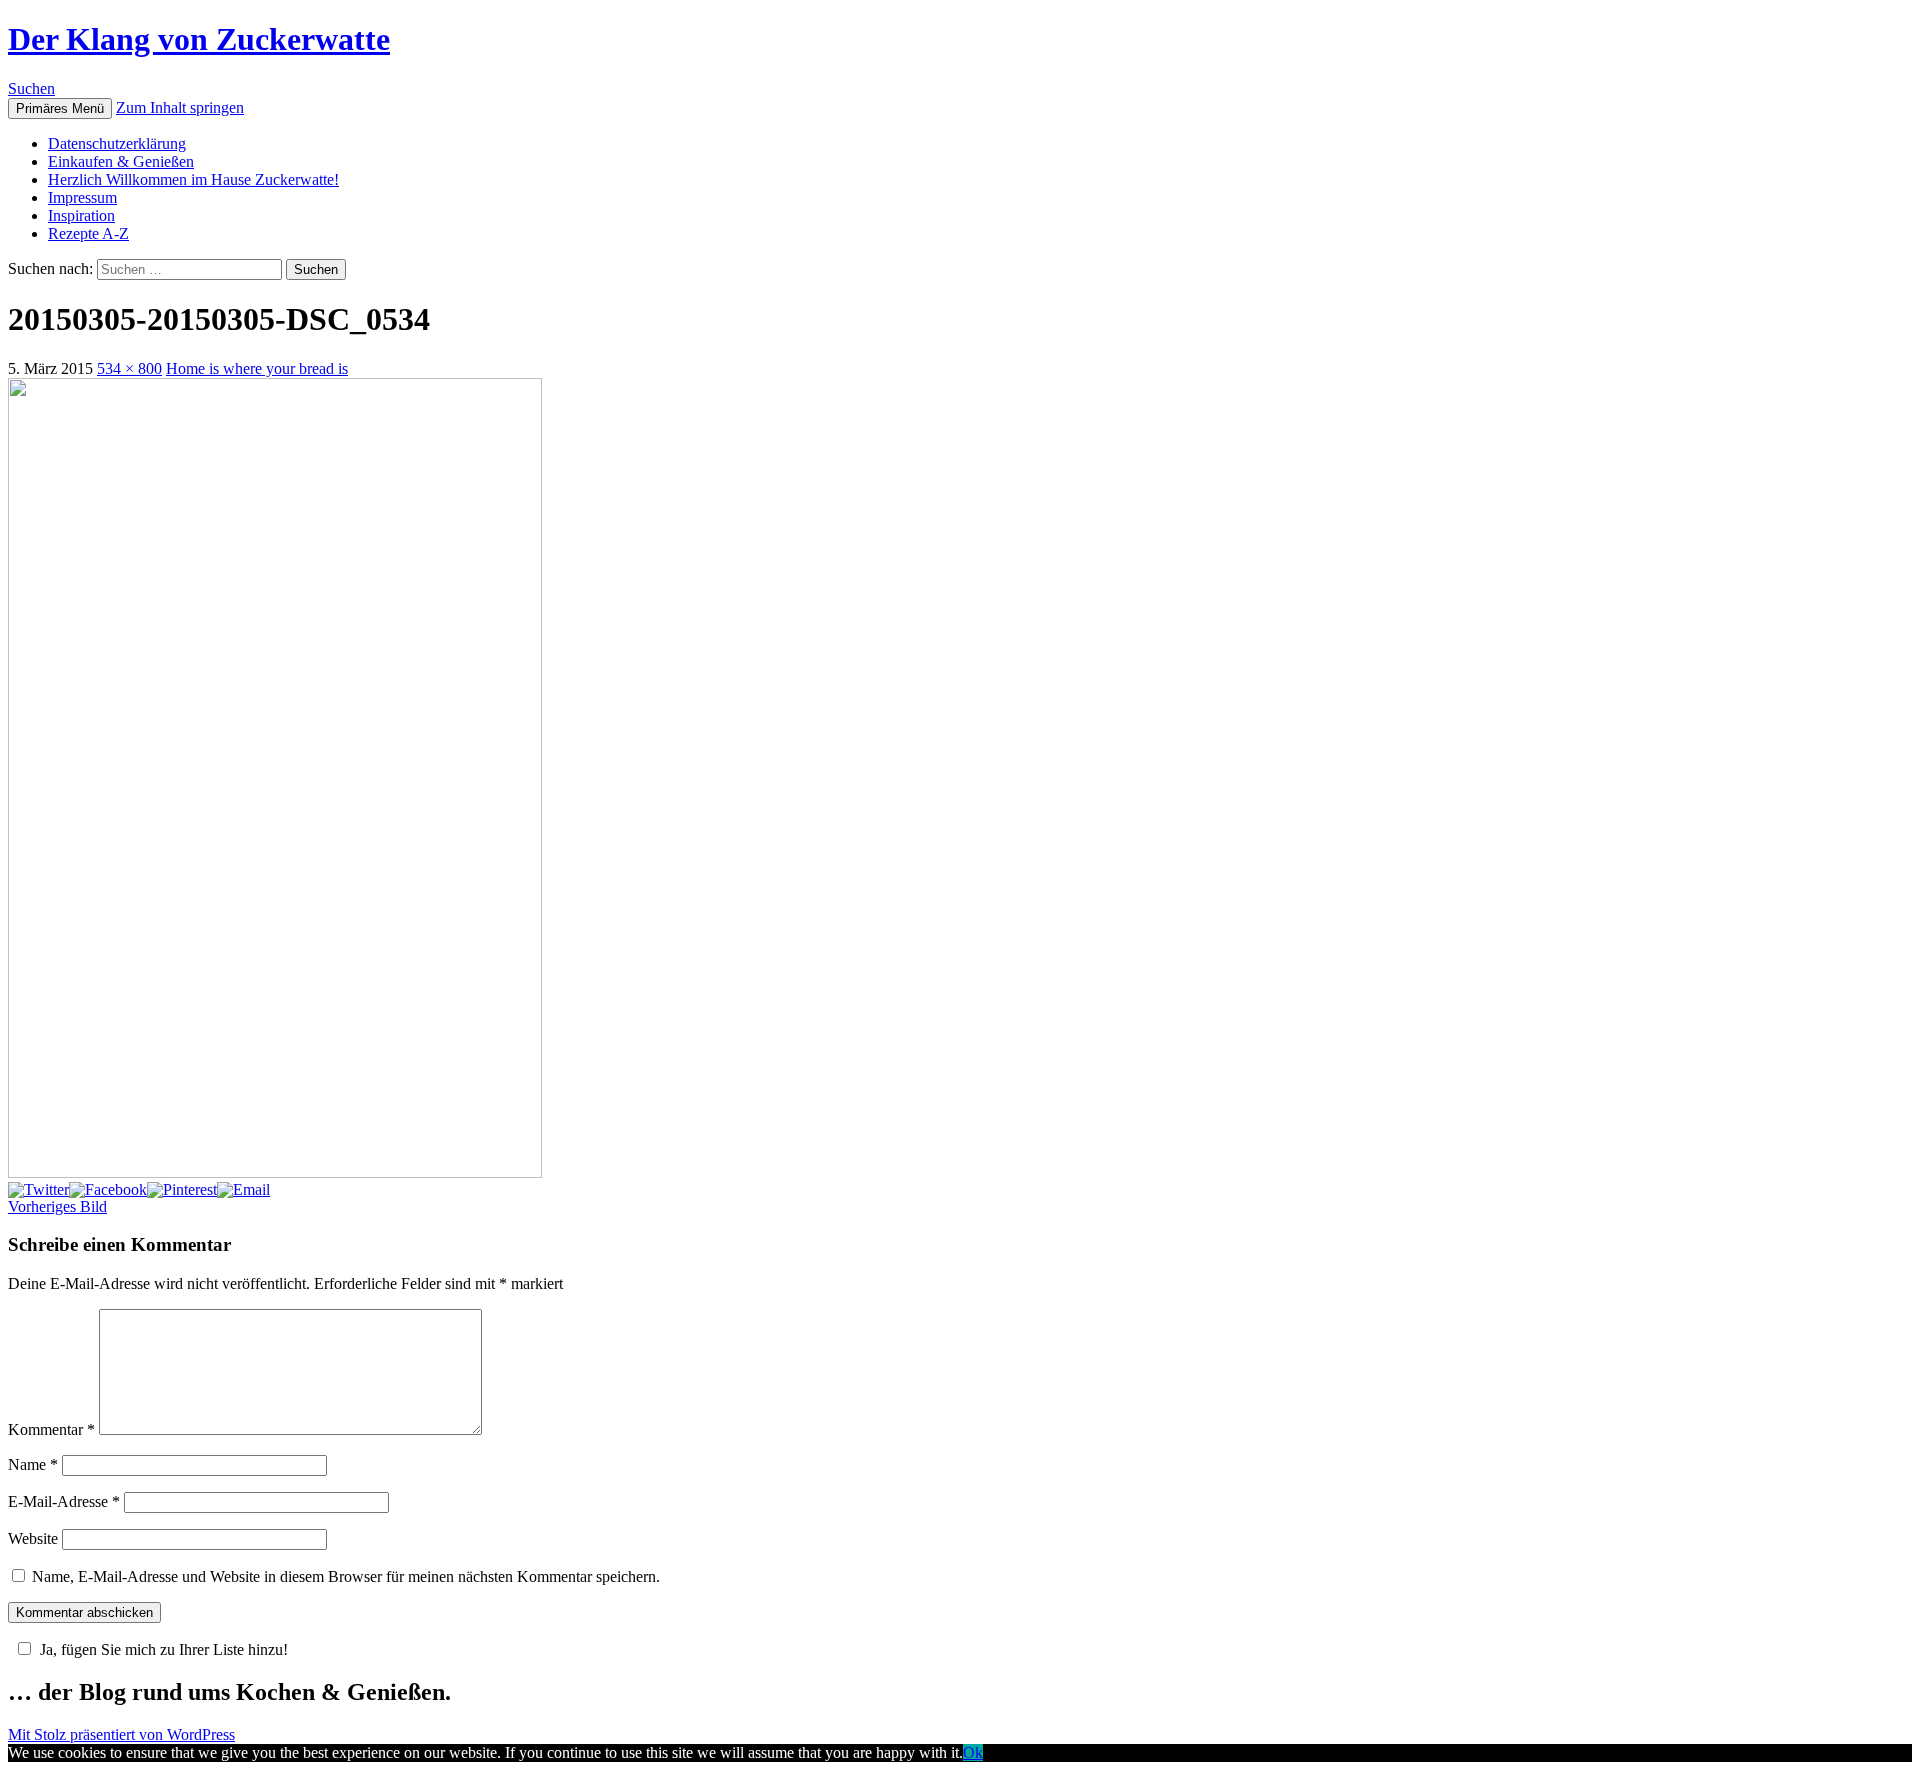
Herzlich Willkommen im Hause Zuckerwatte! (193, 179)
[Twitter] (38, 1189)
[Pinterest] (182, 1189)
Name (33, 1464)
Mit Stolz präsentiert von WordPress (121, 1734)
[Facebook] (108, 1189)
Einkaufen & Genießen (121, 161)
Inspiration (81, 215)
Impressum (82, 197)
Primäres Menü (60, 108)
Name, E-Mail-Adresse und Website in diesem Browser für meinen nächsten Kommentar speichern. (346, 1576)
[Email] (243, 1189)
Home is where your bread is (257, 368)
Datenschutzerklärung (117, 143)
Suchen (31, 88)
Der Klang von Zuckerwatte (199, 39)
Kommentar (51, 1429)
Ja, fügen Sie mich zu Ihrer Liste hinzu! (164, 1649)
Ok (973, 1752)
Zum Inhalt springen (180, 107)
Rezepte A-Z (88, 233)
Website (33, 1538)
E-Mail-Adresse (64, 1501)
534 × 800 (129, 368)
